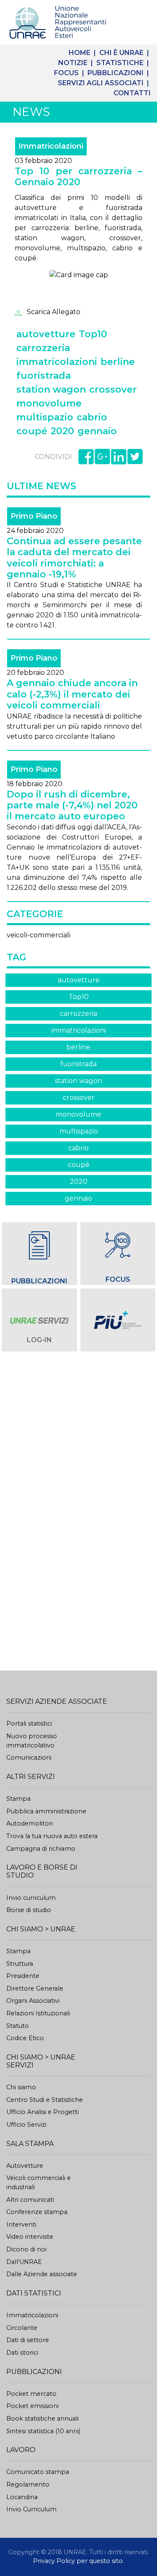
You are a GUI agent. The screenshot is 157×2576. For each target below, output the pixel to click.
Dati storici (22, 2353)
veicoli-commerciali (39, 935)
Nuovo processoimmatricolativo (32, 1741)
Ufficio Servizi (26, 2125)
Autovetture (25, 2166)
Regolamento (28, 2484)
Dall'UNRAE (24, 2262)
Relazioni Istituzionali (38, 2013)
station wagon (78, 1081)
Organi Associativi (33, 2001)
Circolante (22, 2328)
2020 (79, 1182)
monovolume (78, 1114)
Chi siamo (21, 2087)
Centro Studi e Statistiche (45, 2100)
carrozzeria (78, 1014)
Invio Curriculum (31, 2509)
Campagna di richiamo (41, 1849)
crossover (79, 1098)
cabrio (78, 1148)
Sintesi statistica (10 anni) (43, 2431)
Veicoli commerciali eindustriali (39, 2183)
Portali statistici (29, 1723)
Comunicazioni (29, 1758)
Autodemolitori (30, 1823)
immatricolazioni (79, 1030)
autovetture (79, 980)
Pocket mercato (31, 2394)
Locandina (22, 2497)
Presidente (23, 1976)
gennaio (78, 1198)
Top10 (79, 997)
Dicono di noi (26, 2249)
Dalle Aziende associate (42, 2274)
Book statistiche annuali (42, 2419)
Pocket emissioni (32, 2406)
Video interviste (30, 2237)
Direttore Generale (35, 1988)
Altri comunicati (30, 2200)
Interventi (21, 2224)
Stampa (18, 1799)
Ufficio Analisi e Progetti (42, 2112)
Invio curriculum (31, 1898)
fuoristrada (78, 1064)
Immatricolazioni (32, 2315)
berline (78, 1047)
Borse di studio (29, 1910)
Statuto (18, 2026)
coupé (79, 1165)
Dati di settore (28, 2340)
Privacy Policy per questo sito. (78, 2561)
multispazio (79, 1131)
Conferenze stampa (37, 2212)
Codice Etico (25, 2038)
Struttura (20, 1964)
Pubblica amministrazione (46, 1811)
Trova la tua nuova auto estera (52, 1836)
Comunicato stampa (38, 2472)
